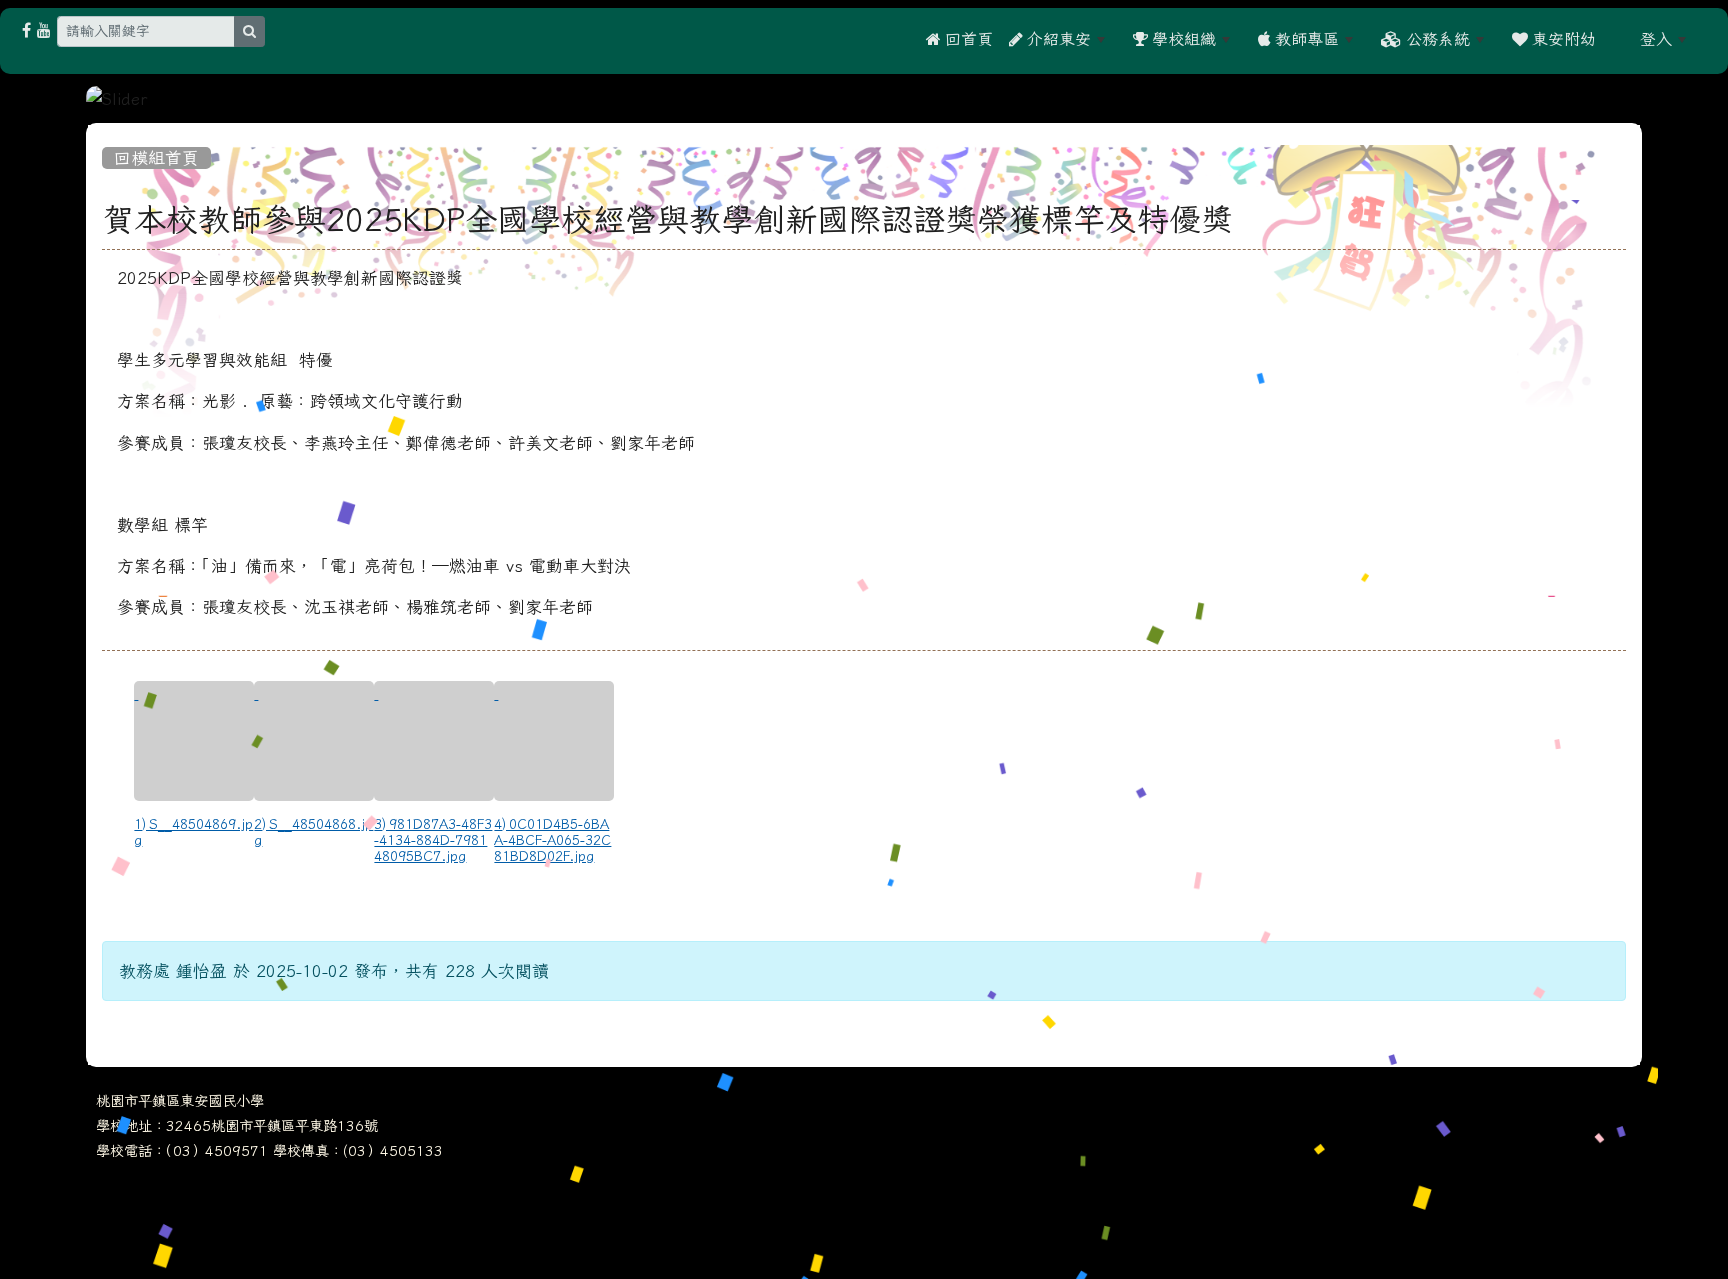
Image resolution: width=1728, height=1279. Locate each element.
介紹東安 (1057, 39)
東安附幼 (1562, 39)
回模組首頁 (156, 158)
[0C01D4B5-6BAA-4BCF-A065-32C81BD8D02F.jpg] (554, 741)
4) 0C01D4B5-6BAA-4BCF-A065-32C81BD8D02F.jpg (552, 840)
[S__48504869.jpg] (194, 741)
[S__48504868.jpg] (314, 741)
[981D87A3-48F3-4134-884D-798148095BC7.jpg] (434, 741)
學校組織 (1182, 39)
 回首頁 (959, 39)
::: (1618, 39)
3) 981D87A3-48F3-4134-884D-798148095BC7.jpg (433, 840)
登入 (1656, 39)
